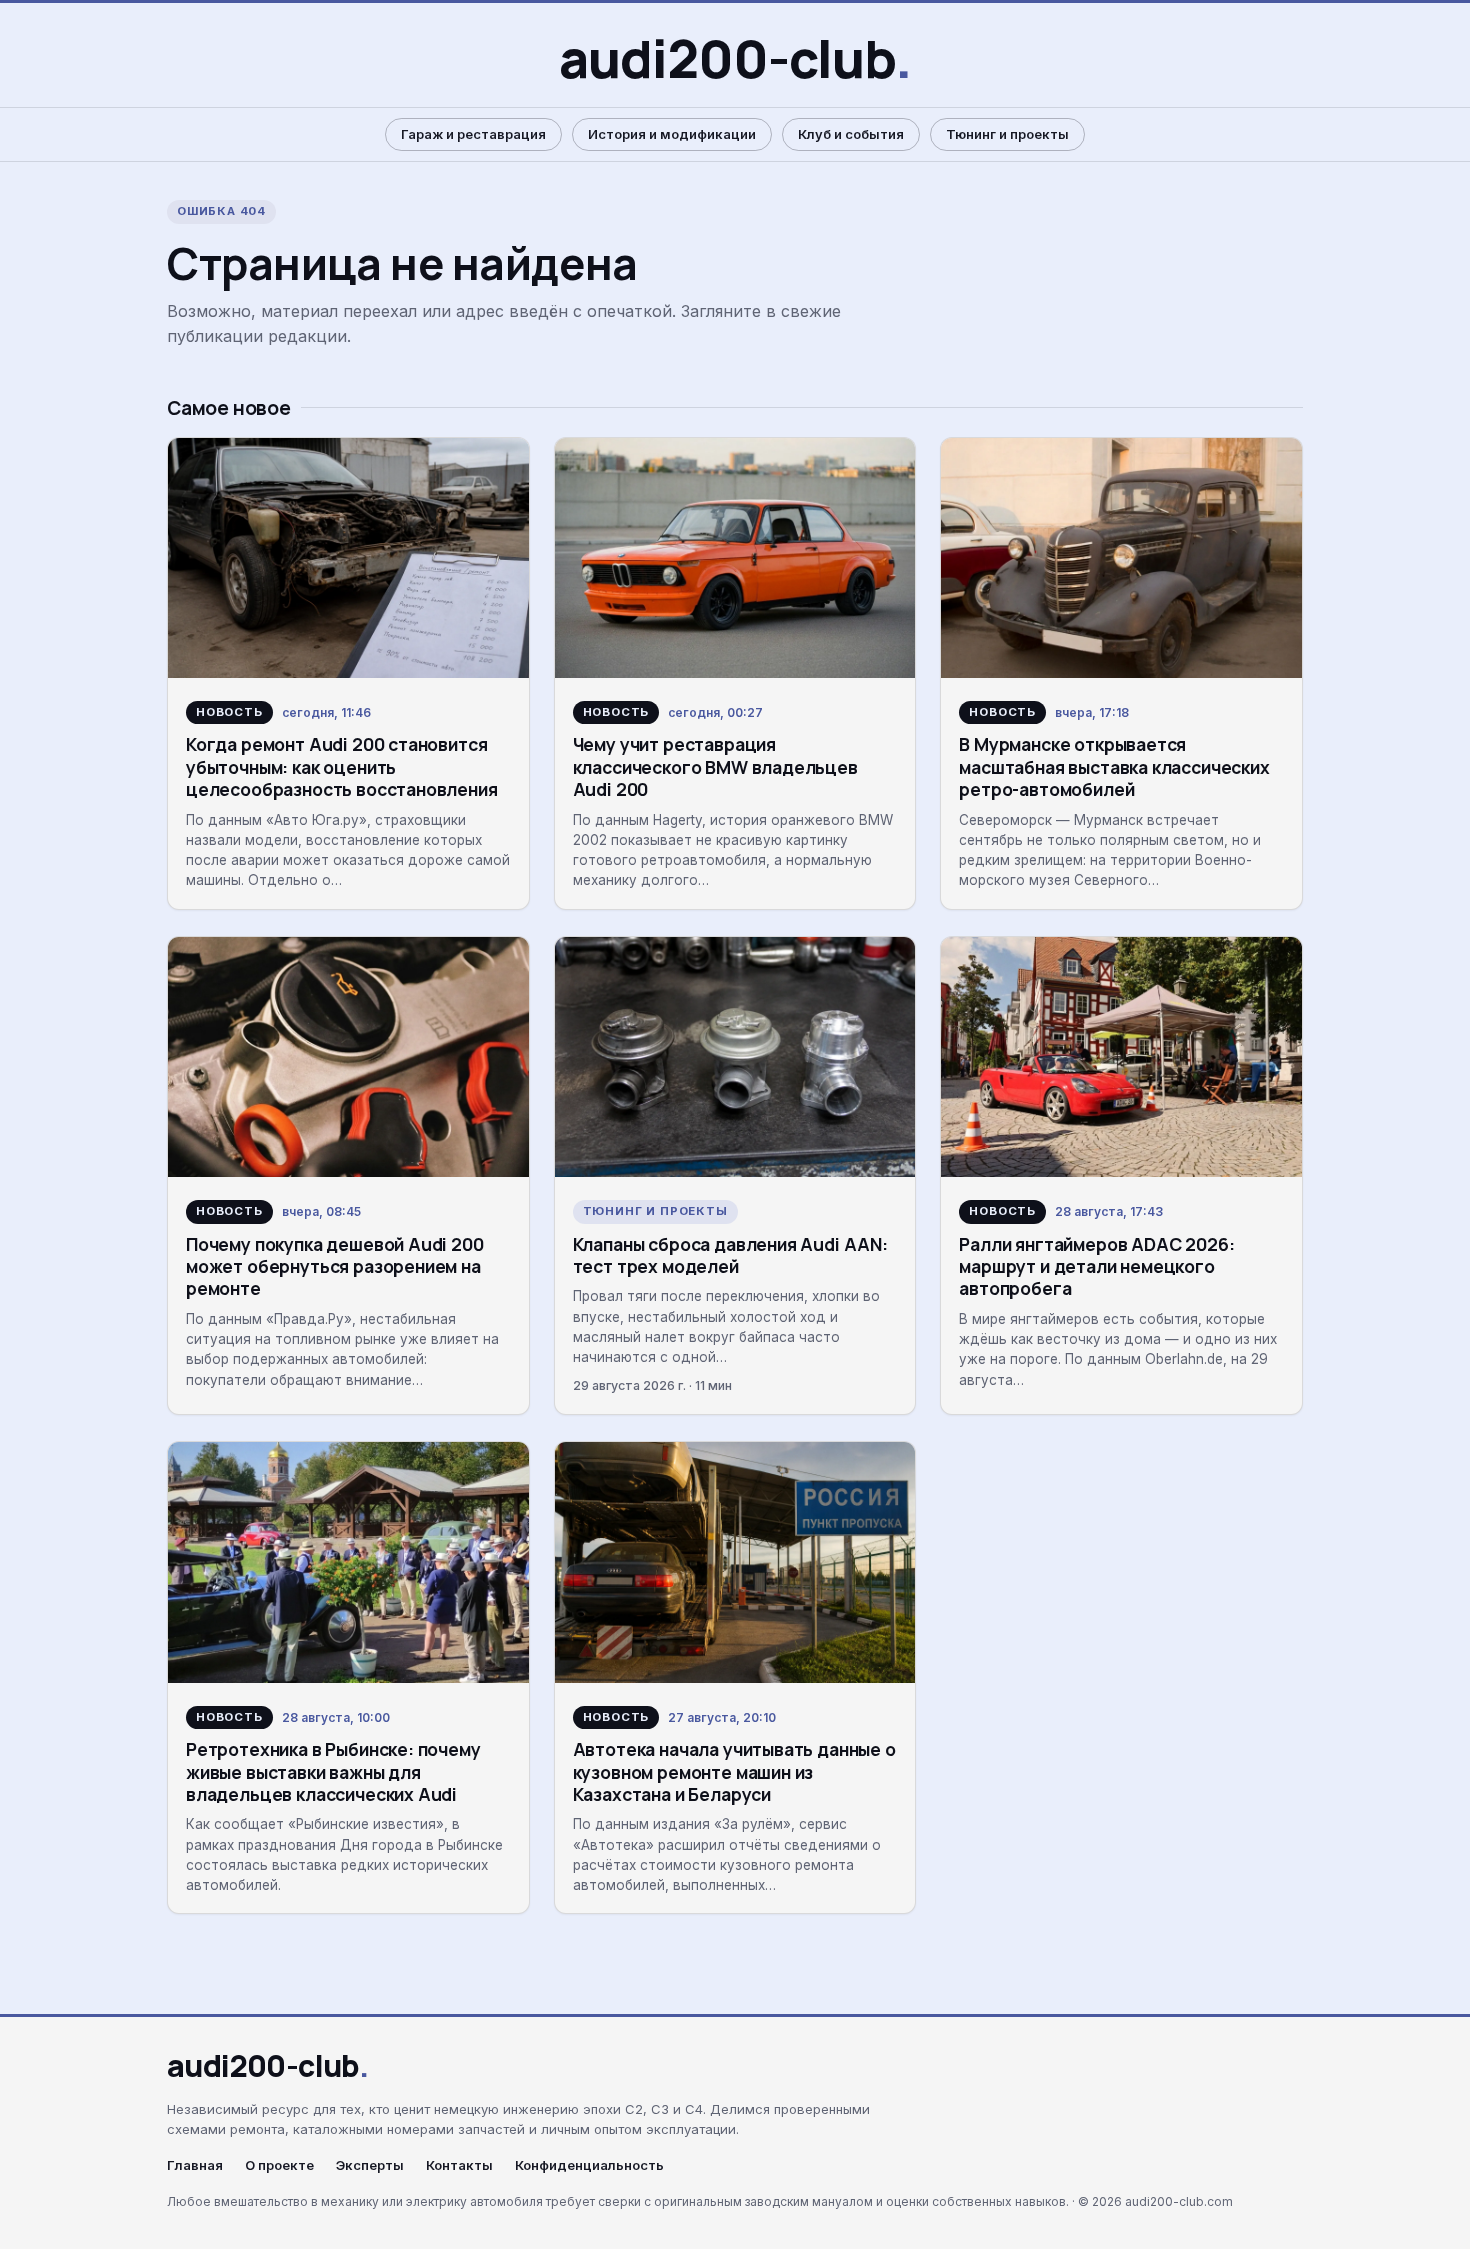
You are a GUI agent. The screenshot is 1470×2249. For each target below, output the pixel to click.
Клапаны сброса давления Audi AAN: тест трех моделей (730, 1255)
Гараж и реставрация (473, 134)
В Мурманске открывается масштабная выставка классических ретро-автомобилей (1114, 766)
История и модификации (672, 134)
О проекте (279, 2165)
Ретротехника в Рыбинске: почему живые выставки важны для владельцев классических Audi (333, 1771)
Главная (195, 2165)
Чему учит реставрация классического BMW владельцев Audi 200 (715, 766)
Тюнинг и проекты (1007, 134)
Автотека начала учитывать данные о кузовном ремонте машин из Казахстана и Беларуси (734, 1771)
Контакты (459, 2165)
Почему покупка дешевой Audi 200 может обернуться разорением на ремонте (335, 1266)
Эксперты (370, 2165)
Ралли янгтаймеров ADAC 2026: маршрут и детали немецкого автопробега (1096, 1266)
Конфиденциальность (589, 2165)
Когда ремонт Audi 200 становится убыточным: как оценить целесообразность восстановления (342, 766)
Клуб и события (851, 134)
